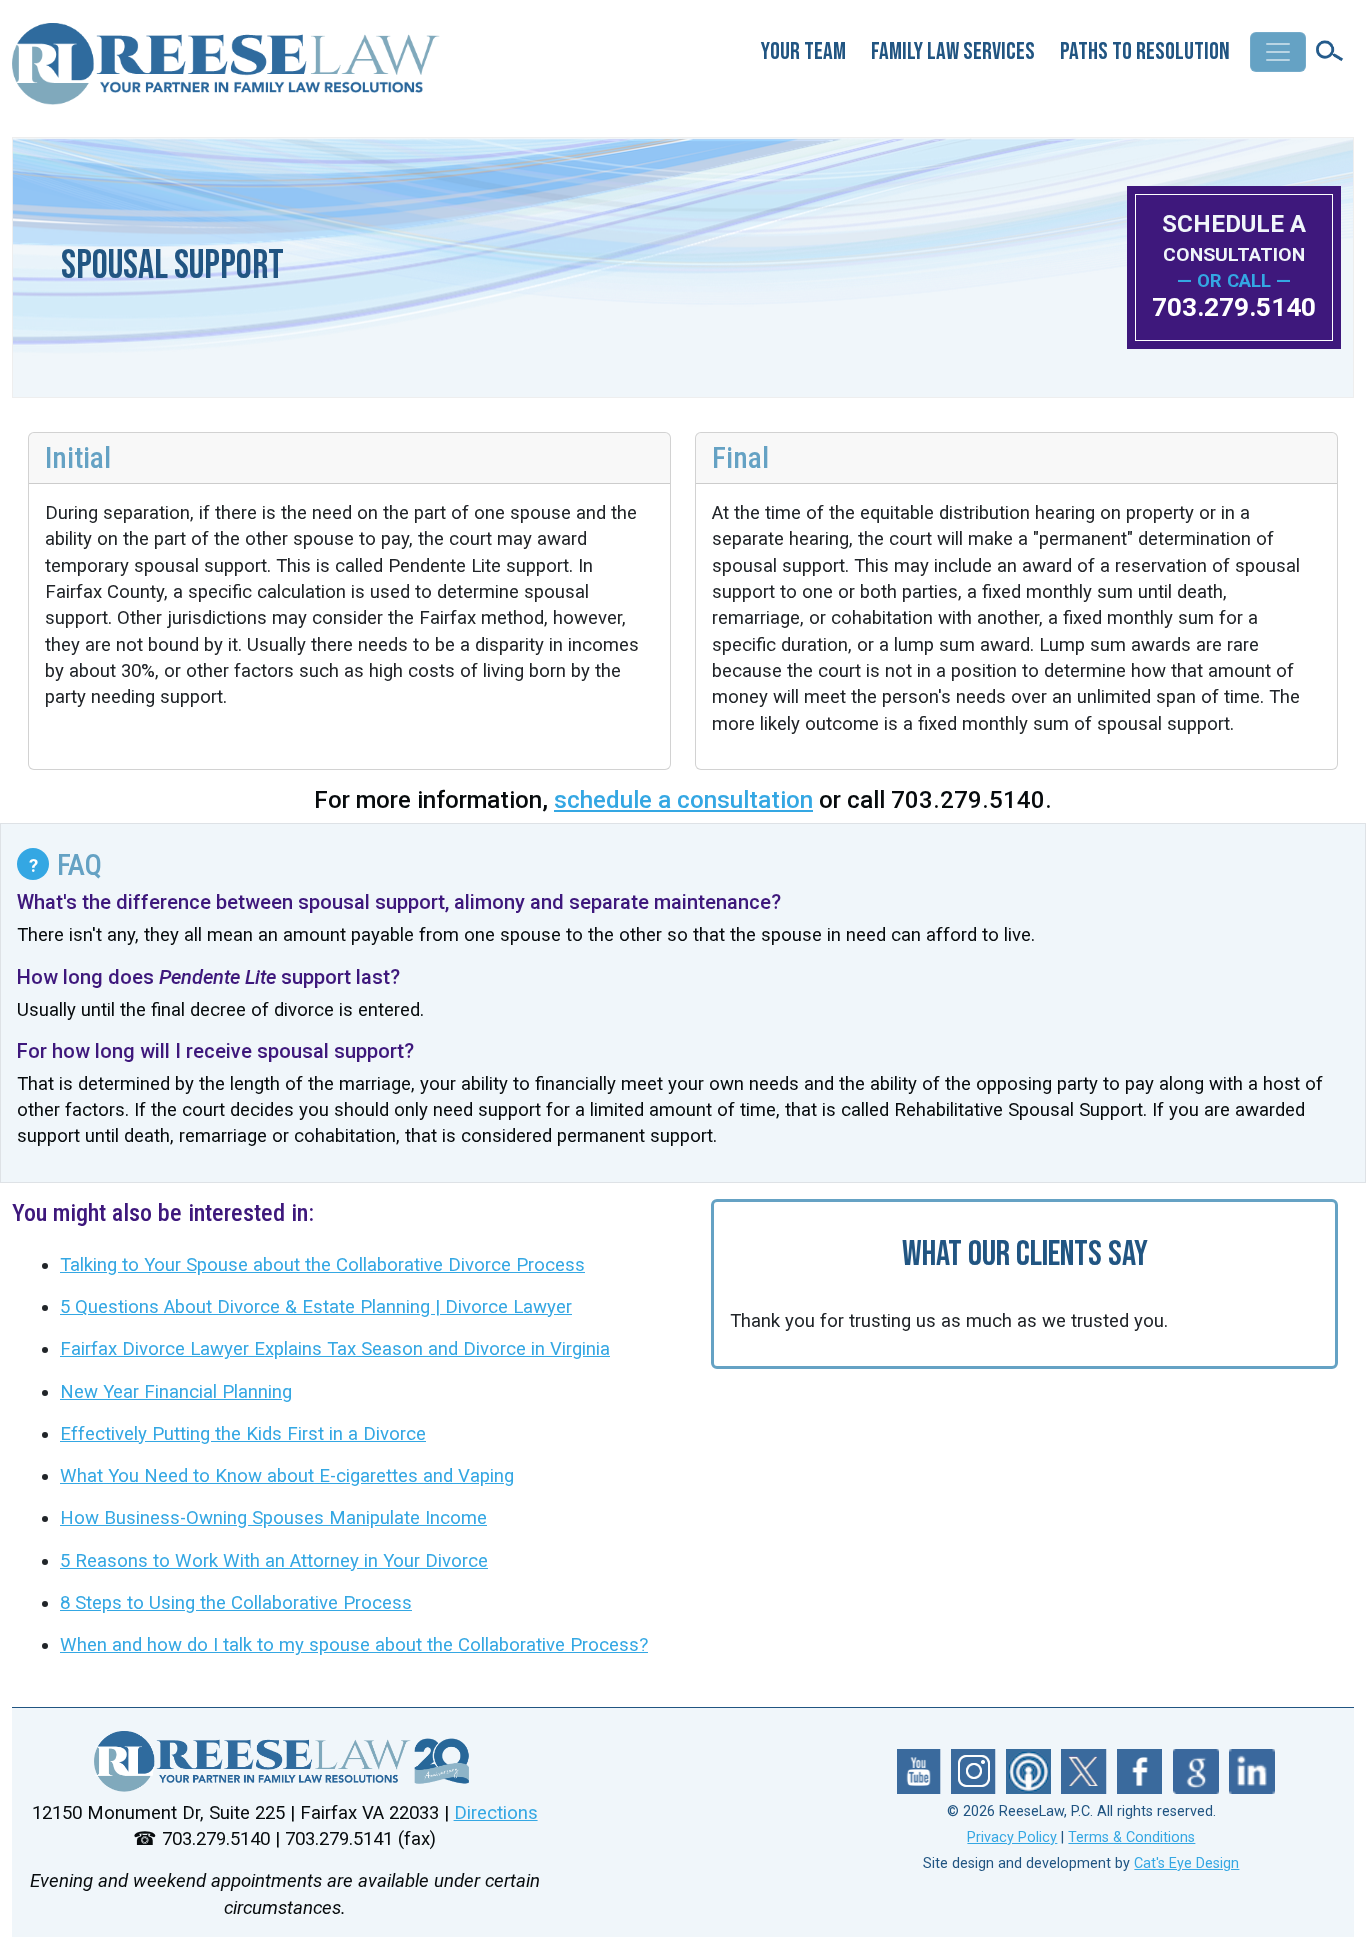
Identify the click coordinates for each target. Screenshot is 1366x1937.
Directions (496, 1813)
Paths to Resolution (1145, 51)
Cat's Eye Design (1186, 1863)
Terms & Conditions (1131, 1837)
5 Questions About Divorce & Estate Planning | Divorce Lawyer (316, 1307)
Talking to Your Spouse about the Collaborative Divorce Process (322, 1265)
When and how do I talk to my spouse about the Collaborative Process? (354, 1645)
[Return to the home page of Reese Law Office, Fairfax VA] (227, 72)
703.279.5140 (1234, 307)
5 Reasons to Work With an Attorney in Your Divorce (274, 1561)
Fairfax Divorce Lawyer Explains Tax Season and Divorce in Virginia (335, 1349)
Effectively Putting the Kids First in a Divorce (243, 1434)
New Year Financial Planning (176, 1392)
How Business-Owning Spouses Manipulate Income (273, 1518)
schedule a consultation (683, 800)
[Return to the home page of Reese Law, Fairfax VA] (284, 1761)
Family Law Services (953, 51)
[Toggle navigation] (1278, 52)
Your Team (803, 51)
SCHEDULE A (1234, 237)
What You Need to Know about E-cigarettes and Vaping (287, 1476)
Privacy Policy (1012, 1837)
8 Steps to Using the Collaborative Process (236, 1603)
